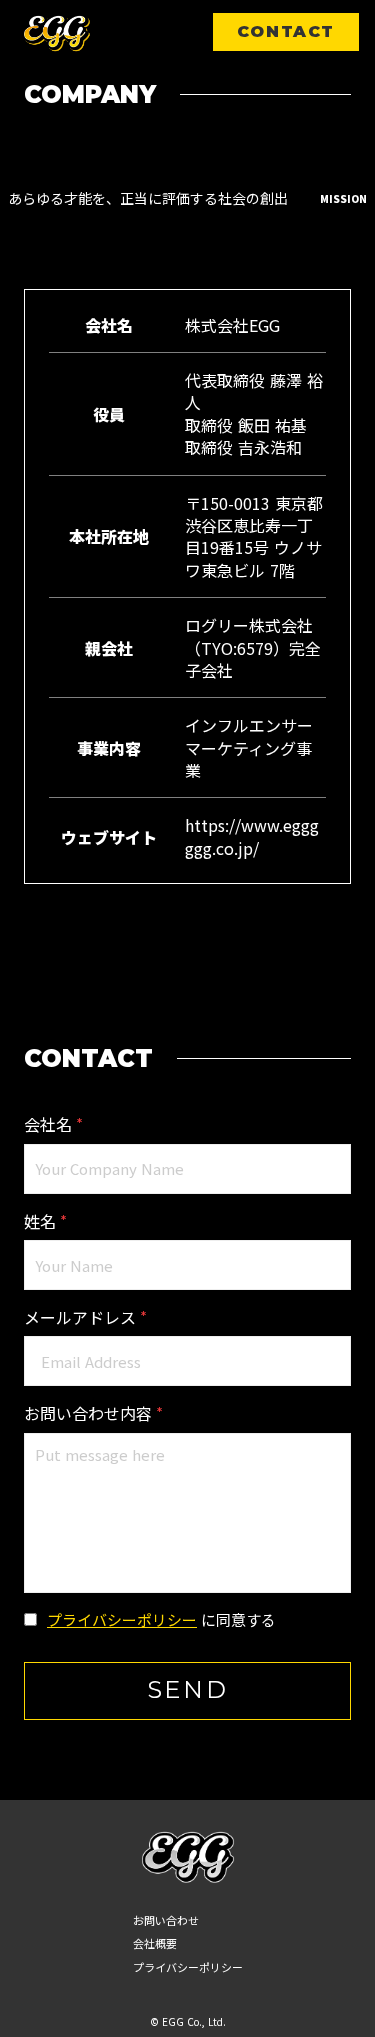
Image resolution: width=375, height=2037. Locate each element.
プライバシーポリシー (122, 1619)
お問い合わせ (166, 1920)
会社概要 (155, 1943)
